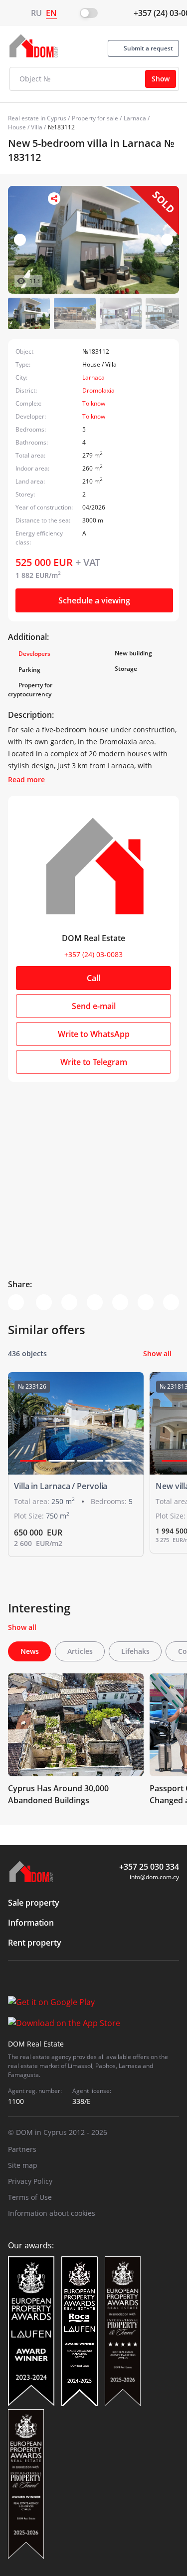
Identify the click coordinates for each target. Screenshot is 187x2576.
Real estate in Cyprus (37, 118)
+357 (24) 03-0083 (93, 954)
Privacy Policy (30, 2181)
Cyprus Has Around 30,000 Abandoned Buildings (58, 1794)
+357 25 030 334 (149, 1867)
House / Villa (25, 127)
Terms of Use (30, 2197)
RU (36, 13)
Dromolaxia (98, 390)
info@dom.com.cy (154, 1877)
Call (93, 978)
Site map (23, 2165)
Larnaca (135, 118)
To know (94, 403)
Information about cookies (52, 2213)
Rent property (35, 1943)
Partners (22, 2149)
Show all (157, 1353)
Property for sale (95, 118)
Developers (34, 654)
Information (31, 1923)
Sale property (34, 1903)
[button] (167, 240)
